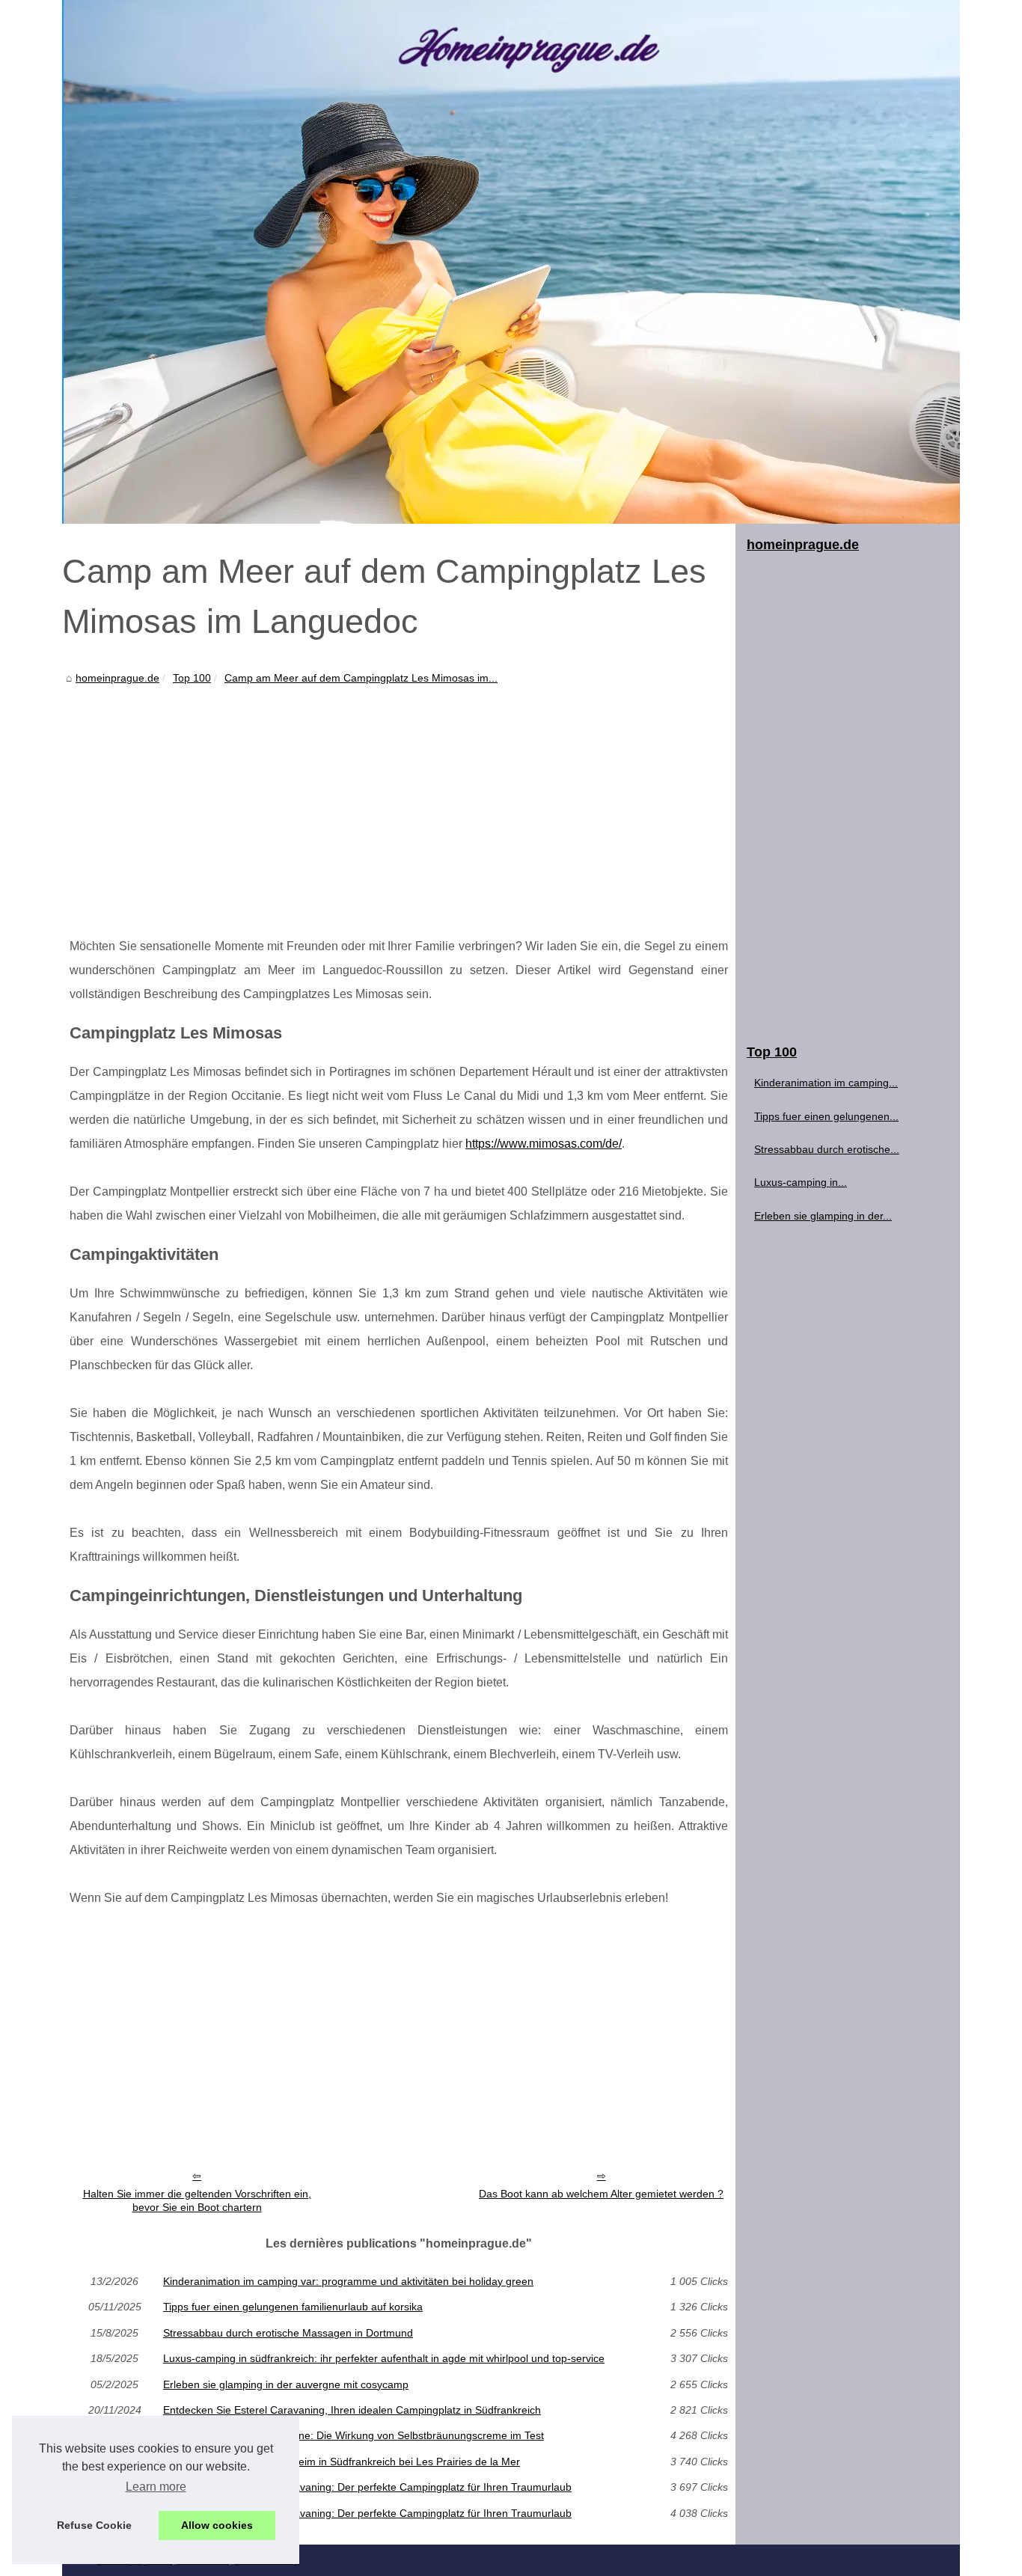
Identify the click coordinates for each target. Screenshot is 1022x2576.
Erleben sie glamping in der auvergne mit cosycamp (286, 2384)
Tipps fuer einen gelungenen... (826, 1116)
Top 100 (192, 678)
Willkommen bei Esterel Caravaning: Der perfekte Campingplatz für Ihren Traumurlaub (367, 2487)
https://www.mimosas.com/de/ (544, 1144)
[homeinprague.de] (511, 262)
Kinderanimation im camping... (826, 1083)
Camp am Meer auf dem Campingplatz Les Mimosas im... (361, 678)
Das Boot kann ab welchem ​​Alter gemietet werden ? (601, 2194)
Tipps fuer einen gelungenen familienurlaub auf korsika (293, 2307)
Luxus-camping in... (801, 1182)
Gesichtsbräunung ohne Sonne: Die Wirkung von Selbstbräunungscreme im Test (354, 2435)
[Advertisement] (399, 800)
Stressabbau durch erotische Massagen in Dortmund (288, 2333)
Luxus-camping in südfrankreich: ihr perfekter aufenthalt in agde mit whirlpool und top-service (384, 2358)
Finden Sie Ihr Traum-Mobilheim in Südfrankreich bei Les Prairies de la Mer (342, 2462)
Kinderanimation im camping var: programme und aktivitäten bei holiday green (348, 2281)
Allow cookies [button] (217, 2525)
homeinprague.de (117, 678)
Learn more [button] (156, 2487)
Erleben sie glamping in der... (823, 1216)
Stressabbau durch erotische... (827, 1149)
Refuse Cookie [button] (94, 2525)
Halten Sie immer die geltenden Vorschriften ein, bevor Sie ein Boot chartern (197, 2201)
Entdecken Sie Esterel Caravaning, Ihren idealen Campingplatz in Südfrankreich (352, 2410)
